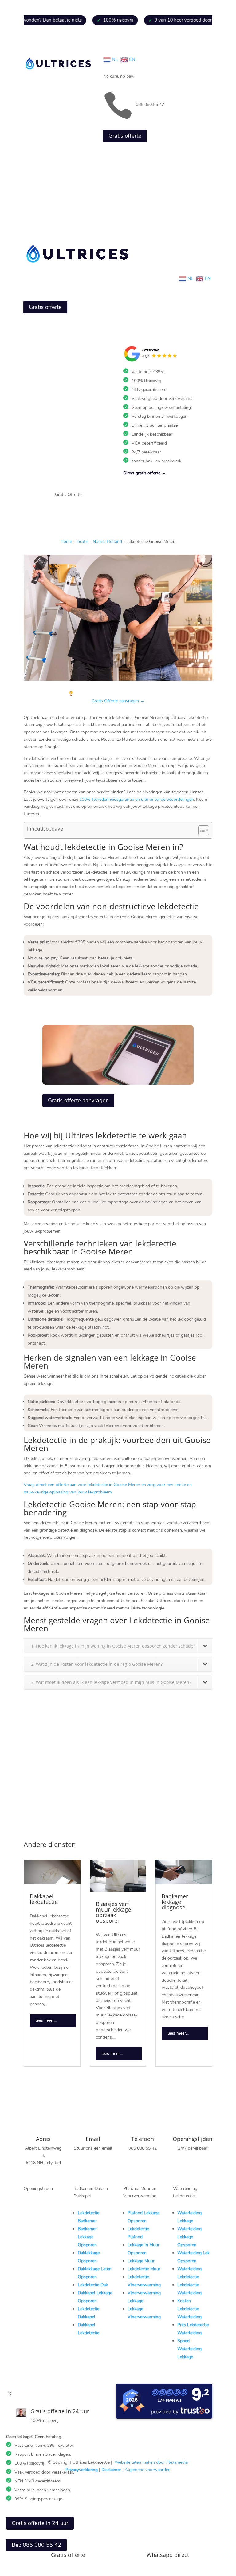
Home (66, 542)
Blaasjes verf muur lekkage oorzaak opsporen (113, 1912)
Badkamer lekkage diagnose (175, 1902)
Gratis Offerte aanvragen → (118, 701)
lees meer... (46, 2020)
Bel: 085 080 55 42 (36, 2545)
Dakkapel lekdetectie (44, 1899)
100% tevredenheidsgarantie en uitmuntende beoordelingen (137, 799)
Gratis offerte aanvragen (78, 1100)
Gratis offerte (125, 136)
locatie (82, 542)
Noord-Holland (107, 542)
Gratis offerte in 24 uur (40, 2523)
